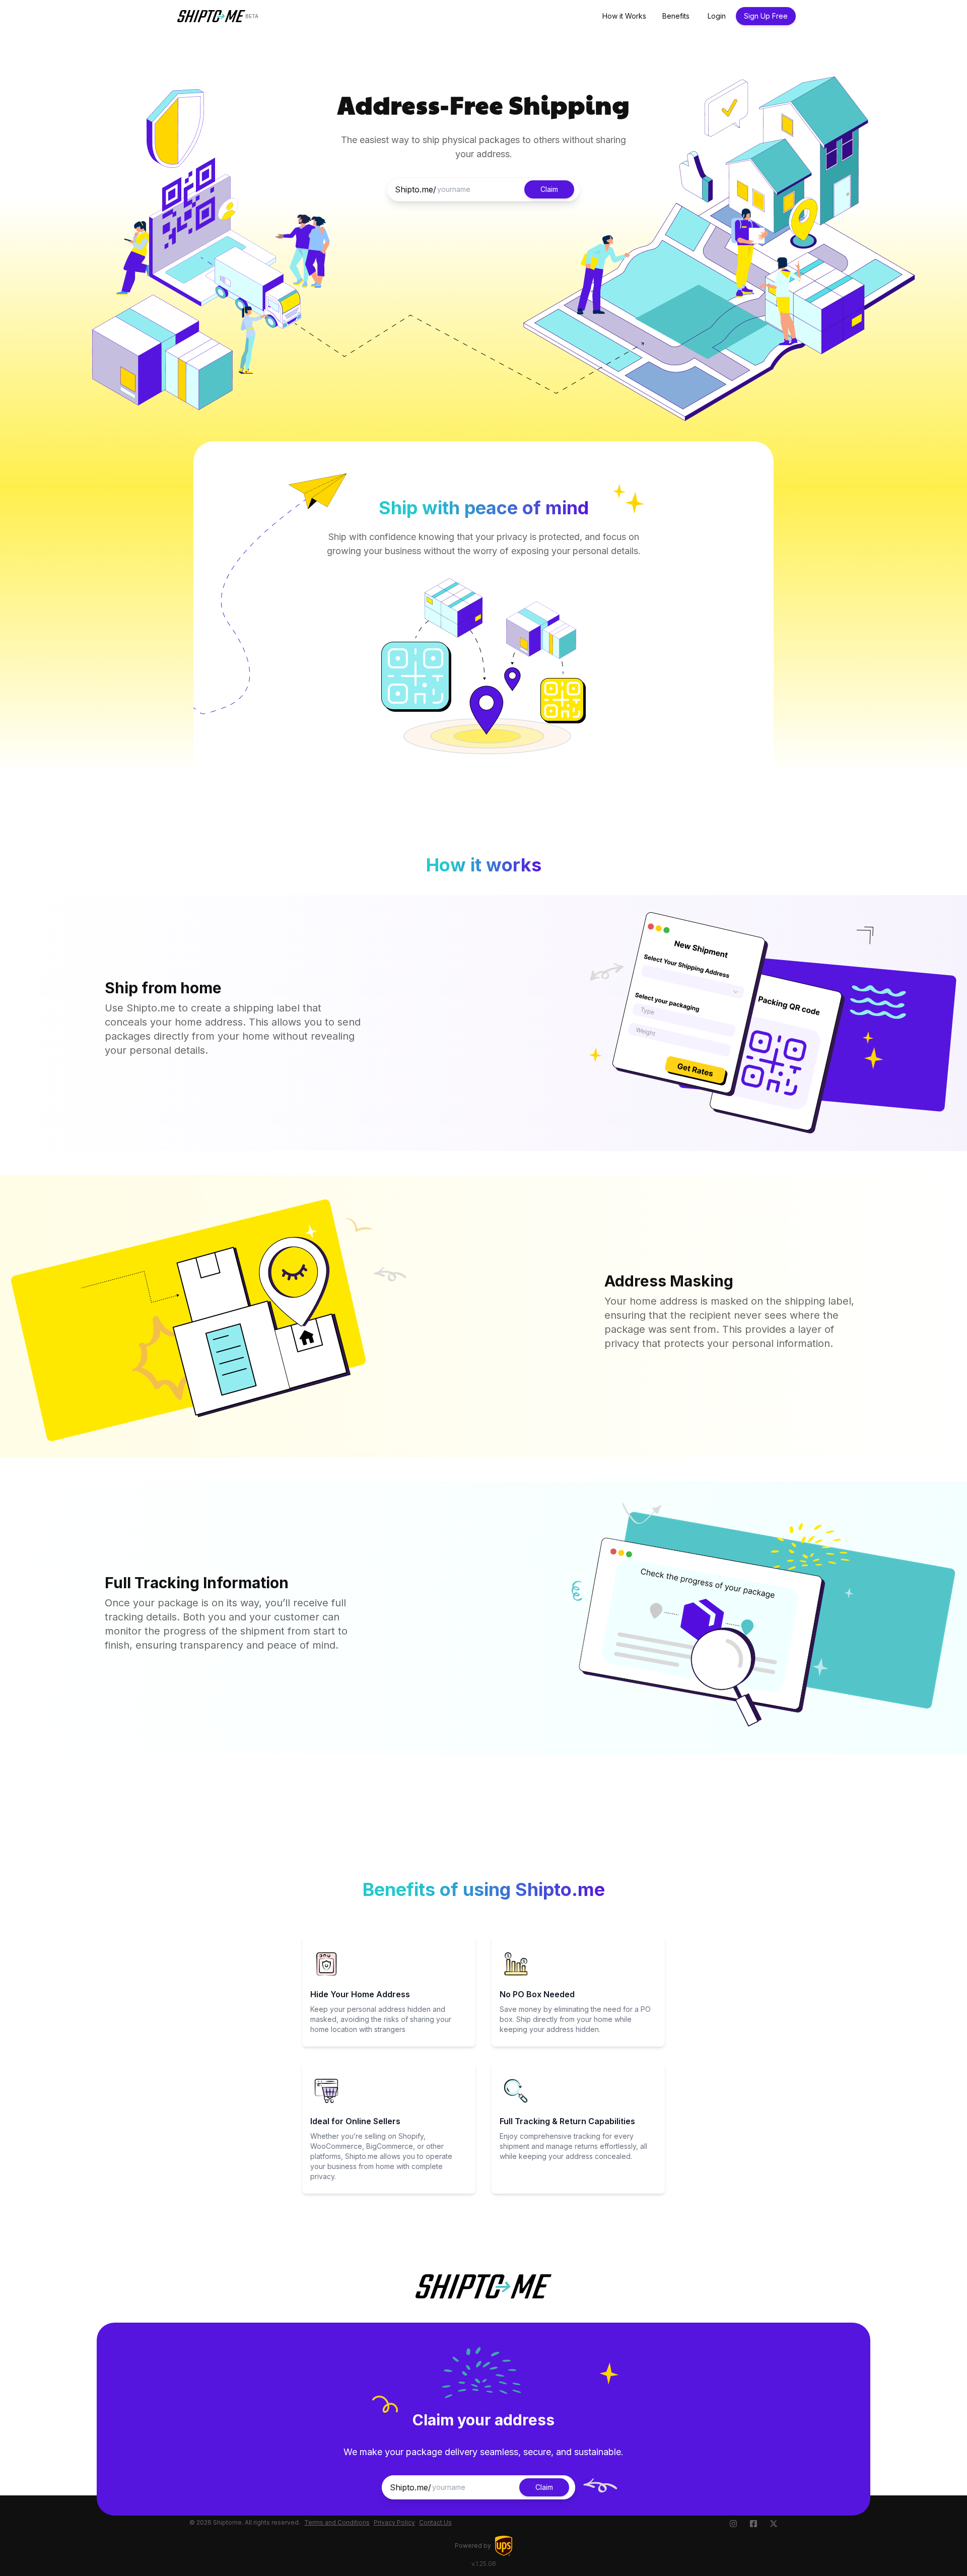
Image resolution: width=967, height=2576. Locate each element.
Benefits (676, 16)
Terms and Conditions (337, 2522)
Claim (549, 189)
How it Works (624, 16)
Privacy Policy (394, 2522)
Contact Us (435, 2522)
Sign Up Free (766, 16)
